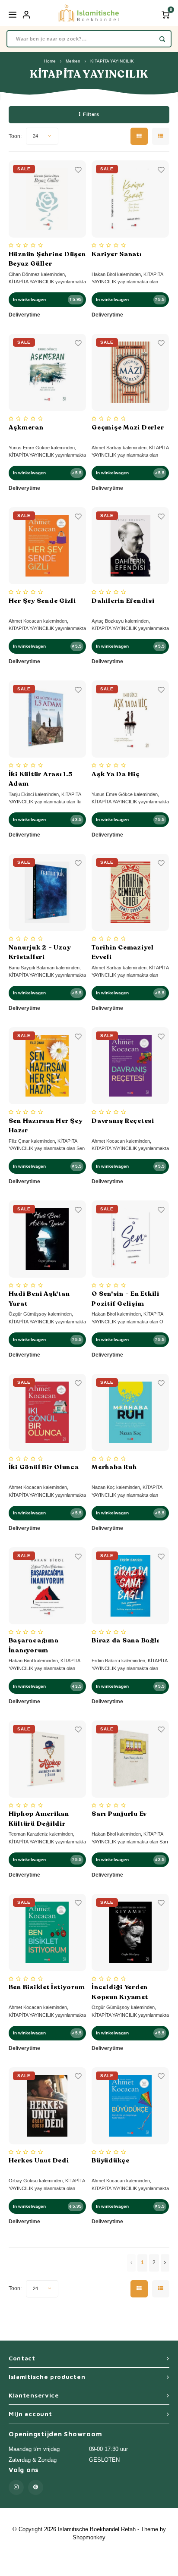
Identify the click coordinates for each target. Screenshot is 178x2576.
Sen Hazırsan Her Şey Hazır (46, 1126)
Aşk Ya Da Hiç (116, 774)
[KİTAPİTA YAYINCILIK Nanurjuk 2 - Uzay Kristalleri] (47, 892)
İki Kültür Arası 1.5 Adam (41, 779)
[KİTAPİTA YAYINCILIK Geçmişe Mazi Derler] (130, 372)
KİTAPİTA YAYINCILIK (112, 61)
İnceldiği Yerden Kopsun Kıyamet (120, 1992)
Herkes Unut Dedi (39, 2160)
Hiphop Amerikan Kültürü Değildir (39, 1819)
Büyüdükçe (111, 2160)
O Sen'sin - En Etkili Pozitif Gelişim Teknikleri (126, 1299)
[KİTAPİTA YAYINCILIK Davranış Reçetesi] (130, 1066)
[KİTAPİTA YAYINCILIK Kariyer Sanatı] (130, 199)
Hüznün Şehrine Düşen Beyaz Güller (47, 259)
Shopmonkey (89, 2537)
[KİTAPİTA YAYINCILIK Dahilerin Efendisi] (130, 546)
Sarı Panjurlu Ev (119, 1814)
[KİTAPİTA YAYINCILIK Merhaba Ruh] (130, 1412)
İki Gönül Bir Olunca (44, 1467)
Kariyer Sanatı (117, 254)
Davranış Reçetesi (123, 1121)
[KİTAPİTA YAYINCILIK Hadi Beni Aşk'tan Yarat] (47, 1239)
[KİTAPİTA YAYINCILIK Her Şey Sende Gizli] (47, 546)
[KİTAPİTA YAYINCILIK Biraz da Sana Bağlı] (130, 1586)
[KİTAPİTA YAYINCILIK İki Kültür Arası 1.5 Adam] (47, 719)
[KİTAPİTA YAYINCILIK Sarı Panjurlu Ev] (130, 1759)
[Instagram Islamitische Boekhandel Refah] (16, 2487)
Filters (91, 114)
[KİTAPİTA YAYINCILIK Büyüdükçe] (130, 2106)
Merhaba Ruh (114, 1467)
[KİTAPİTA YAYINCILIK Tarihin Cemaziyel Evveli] (130, 892)
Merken (73, 61)
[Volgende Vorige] (165, 2263)
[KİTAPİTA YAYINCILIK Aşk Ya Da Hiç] (130, 719)
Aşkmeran (26, 427)
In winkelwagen (29, 299)
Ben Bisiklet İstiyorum (47, 1987)
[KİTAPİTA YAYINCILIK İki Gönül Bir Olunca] (47, 1412)
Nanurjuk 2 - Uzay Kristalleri (40, 952)
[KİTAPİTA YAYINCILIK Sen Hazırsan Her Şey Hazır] (47, 1066)
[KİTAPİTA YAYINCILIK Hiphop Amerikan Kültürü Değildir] (47, 1759)
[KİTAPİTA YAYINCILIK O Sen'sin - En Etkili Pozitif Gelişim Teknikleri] (130, 1239)
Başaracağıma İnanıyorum (34, 1645)
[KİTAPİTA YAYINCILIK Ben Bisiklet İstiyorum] (47, 1932)
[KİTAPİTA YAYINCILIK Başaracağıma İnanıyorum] (47, 1586)
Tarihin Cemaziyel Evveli (123, 952)
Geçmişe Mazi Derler (128, 427)
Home (50, 61)
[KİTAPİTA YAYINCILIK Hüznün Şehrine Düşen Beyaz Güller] (47, 199)
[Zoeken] (162, 39)
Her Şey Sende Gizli (42, 601)
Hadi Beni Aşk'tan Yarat (39, 1299)
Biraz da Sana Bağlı (125, 1640)
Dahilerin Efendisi (123, 601)
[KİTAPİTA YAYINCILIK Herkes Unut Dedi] (47, 2106)
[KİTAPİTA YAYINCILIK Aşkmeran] (47, 372)
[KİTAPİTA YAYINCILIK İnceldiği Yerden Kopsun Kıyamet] (130, 1932)
